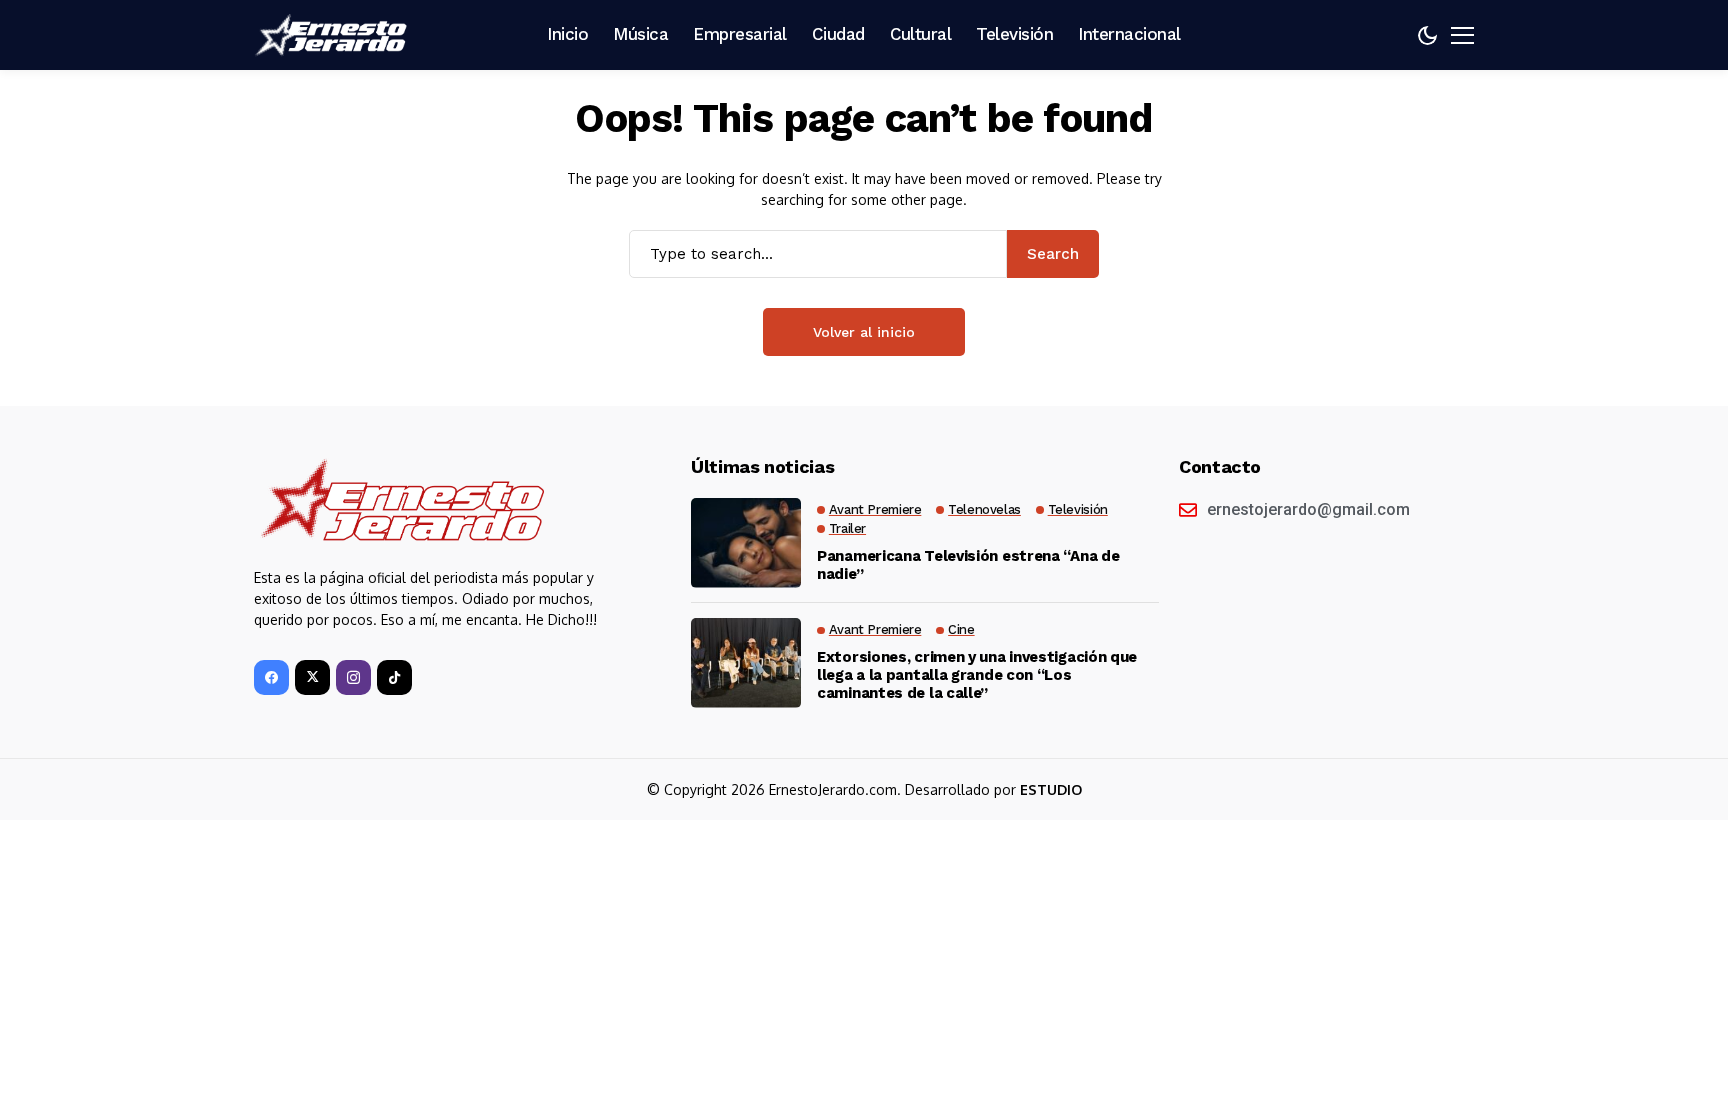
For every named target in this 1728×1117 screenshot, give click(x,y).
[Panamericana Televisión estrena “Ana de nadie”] (746, 543)
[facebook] (271, 677)
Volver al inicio (864, 332)
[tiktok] (394, 677)
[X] (312, 677)
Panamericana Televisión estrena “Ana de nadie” (968, 565)
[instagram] (353, 677)
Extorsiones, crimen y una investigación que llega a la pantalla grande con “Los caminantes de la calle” (977, 675)
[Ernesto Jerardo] (334, 35)
